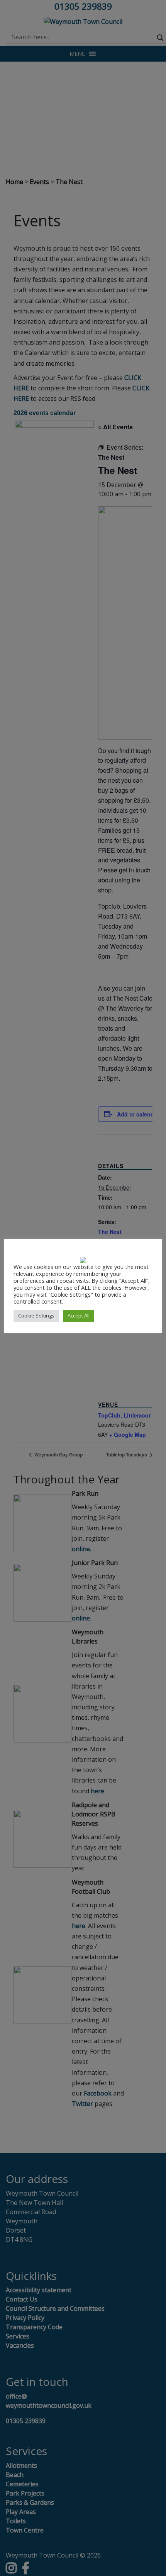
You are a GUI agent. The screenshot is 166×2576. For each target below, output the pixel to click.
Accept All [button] (79, 1316)
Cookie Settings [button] (36, 1316)
